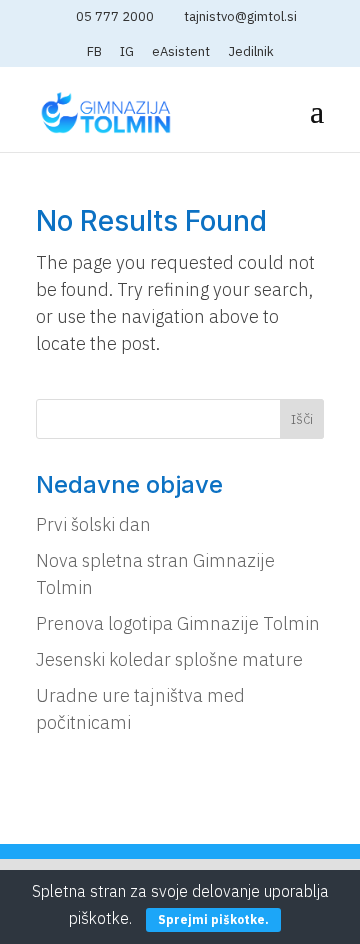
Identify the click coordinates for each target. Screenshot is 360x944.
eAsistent (181, 52)
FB (94, 52)
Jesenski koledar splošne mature (169, 659)
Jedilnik (251, 52)
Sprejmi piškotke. (213, 919)
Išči (302, 419)
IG (127, 52)
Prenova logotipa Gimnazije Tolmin (178, 623)
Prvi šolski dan (93, 524)
